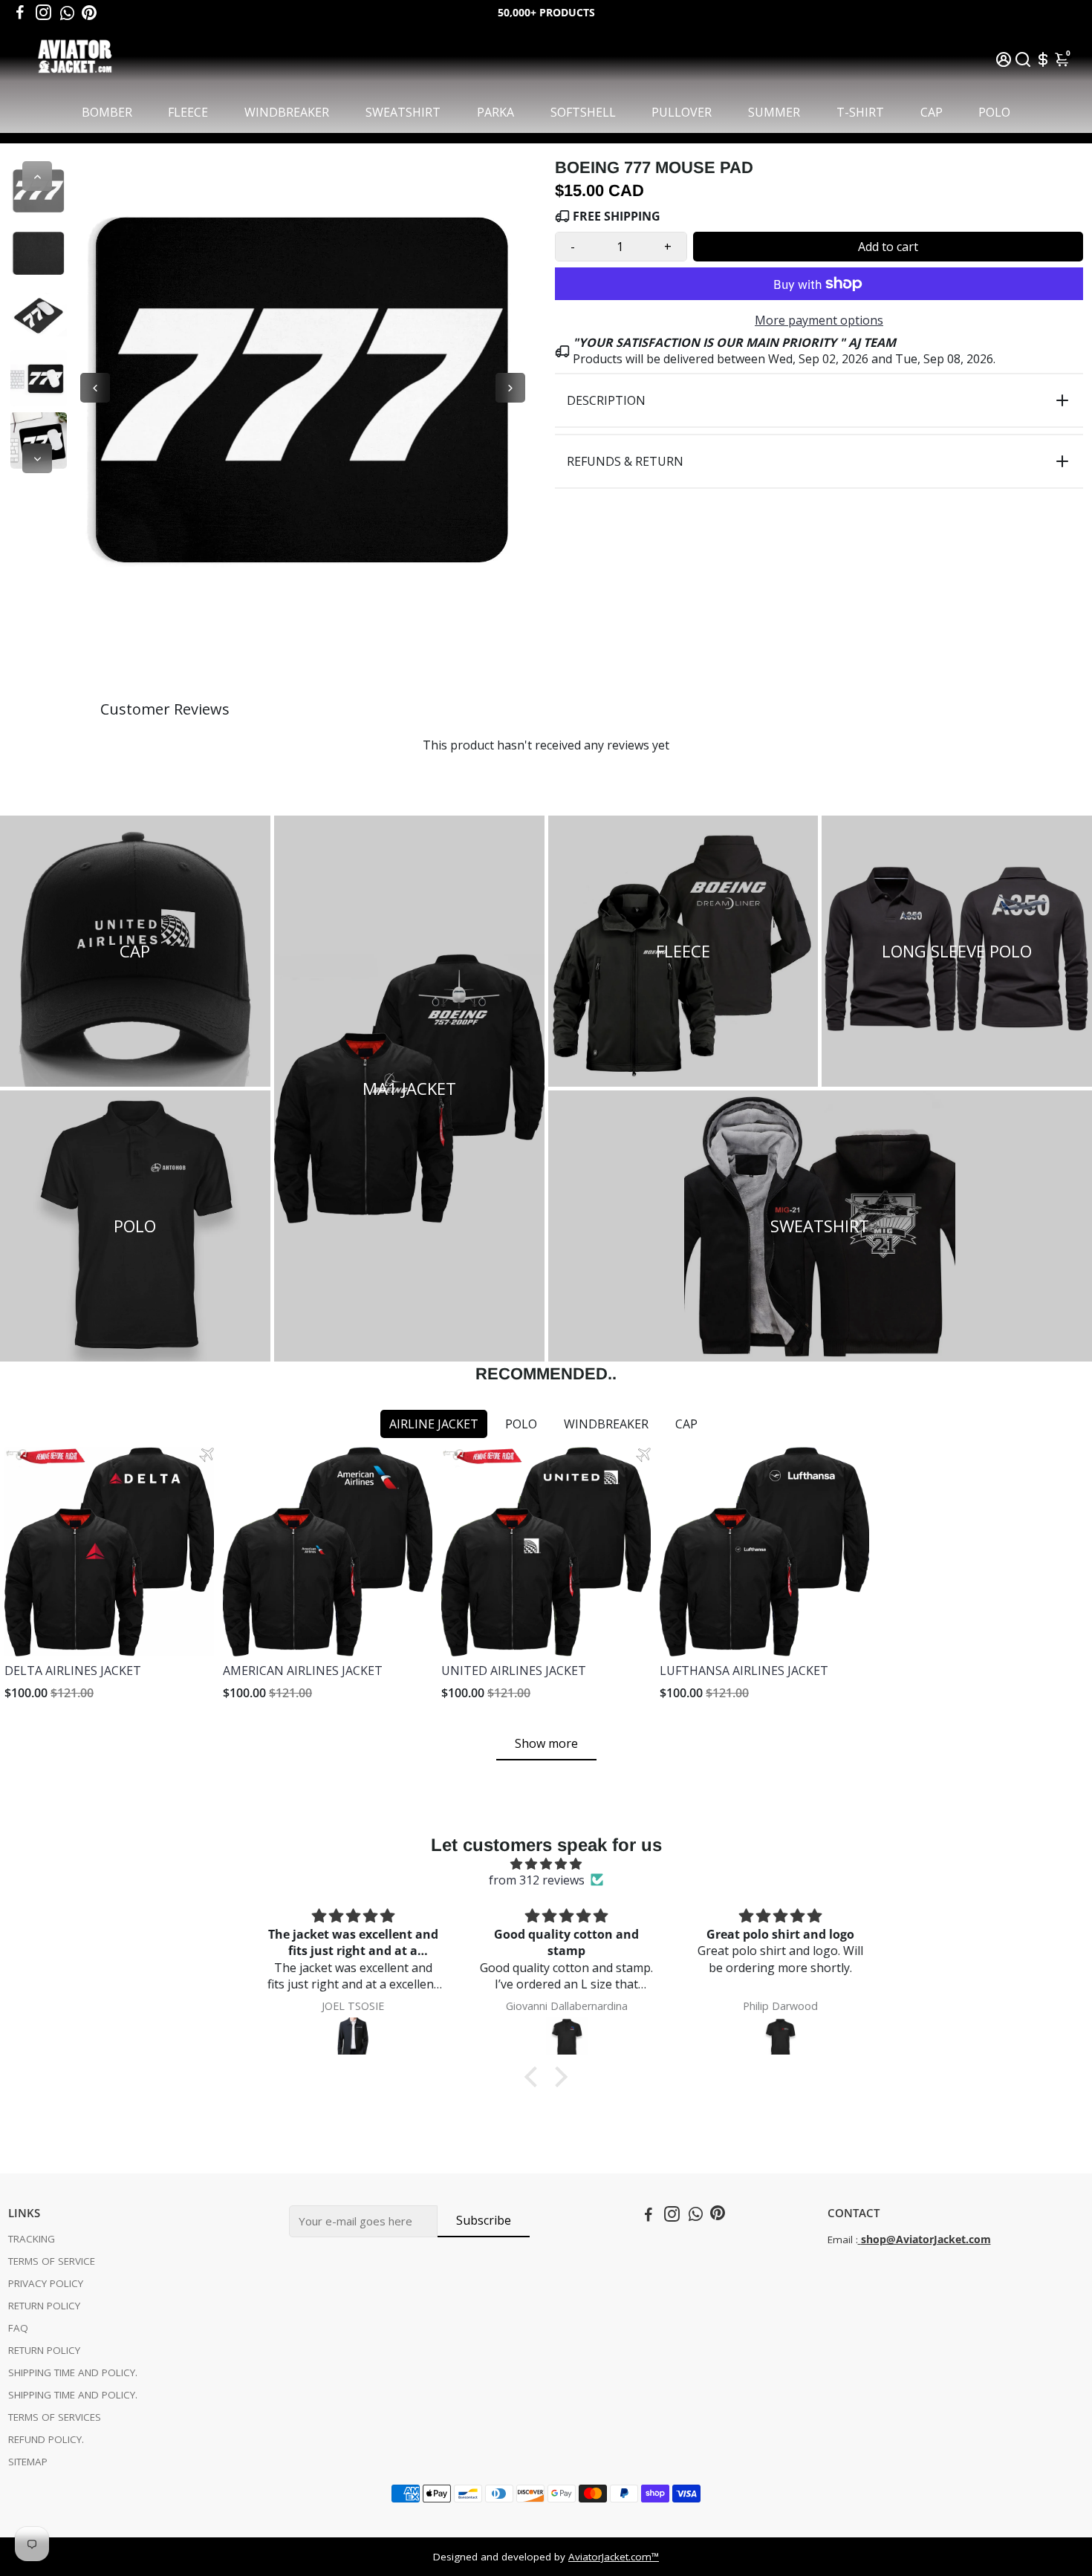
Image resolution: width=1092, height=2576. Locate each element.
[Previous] (37, 176)
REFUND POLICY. (46, 2439)
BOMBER (107, 112)
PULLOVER (682, 112)
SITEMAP (28, 2462)
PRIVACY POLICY (46, 2283)
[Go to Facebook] (20, 13)
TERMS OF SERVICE (52, 2261)
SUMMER (774, 112)
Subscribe (484, 2220)
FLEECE (188, 112)
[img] (546, 1864)
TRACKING (32, 2239)
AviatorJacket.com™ (614, 2557)
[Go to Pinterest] (89, 13)
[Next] (37, 458)
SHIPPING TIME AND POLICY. (73, 2372)
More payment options (819, 320)
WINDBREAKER (287, 112)
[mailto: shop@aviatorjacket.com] (859, 2240)
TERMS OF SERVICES (55, 2417)
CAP (932, 112)
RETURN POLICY (44, 2306)
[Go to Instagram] (43, 13)
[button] (535, 2077)
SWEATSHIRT (403, 112)
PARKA (495, 112)
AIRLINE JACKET (434, 1424)
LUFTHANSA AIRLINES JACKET (744, 1671)
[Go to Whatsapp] (67, 13)
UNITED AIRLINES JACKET (514, 1671)
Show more (546, 1743)
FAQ (18, 2328)
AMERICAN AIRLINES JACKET (303, 1671)
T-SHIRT (860, 112)
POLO (994, 112)
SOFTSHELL (583, 112)
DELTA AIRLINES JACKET (73, 1671)
